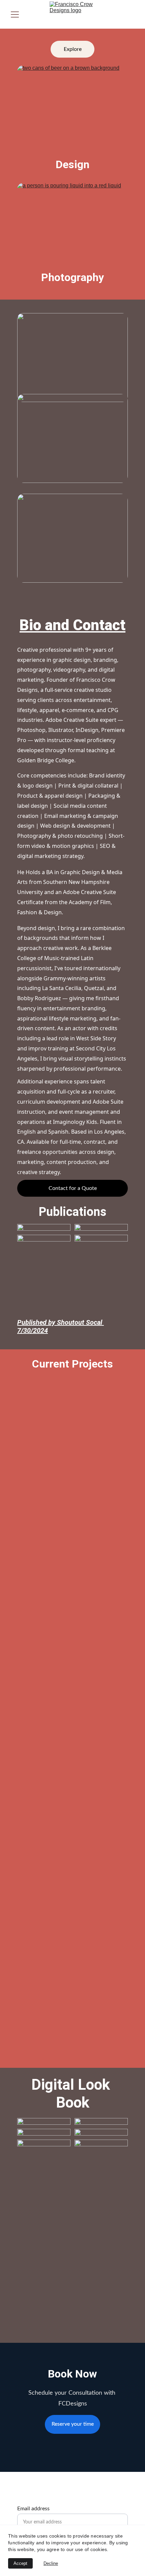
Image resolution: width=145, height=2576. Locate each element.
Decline (51, 2563)
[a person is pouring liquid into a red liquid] (72, 237)
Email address (33, 2509)
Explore (73, 49)
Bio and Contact (72, 625)
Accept (20, 2563)
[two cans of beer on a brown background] (72, 120)
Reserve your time (73, 2424)
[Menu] (15, 14)
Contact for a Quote (73, 1188)
